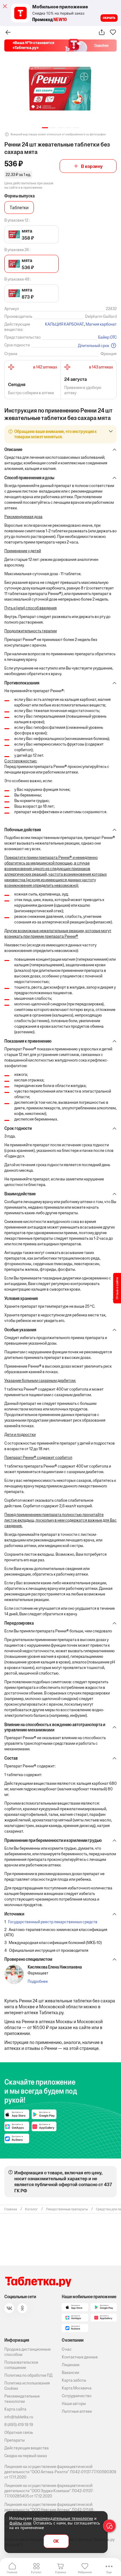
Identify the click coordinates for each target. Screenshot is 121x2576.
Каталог (36, 2572)
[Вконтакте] (9, 2308)
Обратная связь (19, 2432)
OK (56, 2541)
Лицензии (71, 2365)
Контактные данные (80, 2357)
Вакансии (70, 2373)
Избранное (85, 2572)
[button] (45, 128)
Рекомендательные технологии (22, 2399)
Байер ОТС (107, 337)
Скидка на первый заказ (26, 2456)
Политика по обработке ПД (28, 2375)
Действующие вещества (27, 2448)
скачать (109, 18)
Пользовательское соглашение (21, 2365)
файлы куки (20, 2523)
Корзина (61, 2572)
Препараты (15, 2440)
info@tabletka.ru (19, 2417)
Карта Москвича (77, 2388)
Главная (12, 2572)
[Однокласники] (22, 2308)
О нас (67, 2349)
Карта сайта (15, 2409)
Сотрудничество (77, 2396)
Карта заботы (74, 2380)
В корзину (92, 166)
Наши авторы (74, 2404)
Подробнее (38, 1981)
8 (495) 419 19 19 (19, 2425)
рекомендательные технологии (63, 2518)
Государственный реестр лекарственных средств (53, 1922)
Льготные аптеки (77, 2411)
